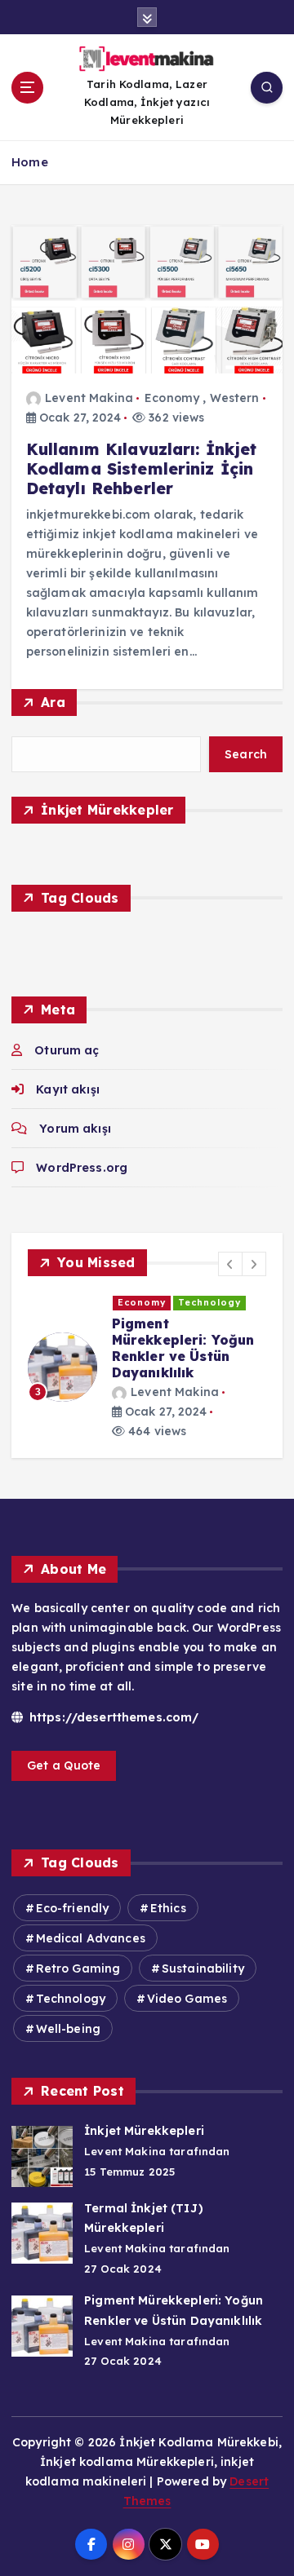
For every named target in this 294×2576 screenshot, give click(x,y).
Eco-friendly (73, 1908)
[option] (147, 1367)
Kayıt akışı (68, 1089)
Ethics (168, 1908)
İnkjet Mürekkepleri (144, 2131)
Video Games (187, 1999)
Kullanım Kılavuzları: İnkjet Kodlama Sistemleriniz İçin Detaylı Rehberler (142, 469)
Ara (53, 702)
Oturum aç (67, 1050)
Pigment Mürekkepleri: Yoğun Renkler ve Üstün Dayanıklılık (183, 1348)
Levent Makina (89, 398)
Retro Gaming (78, 1968)
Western (235, 398)
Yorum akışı (75, 1129)
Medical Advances (91, 1938)
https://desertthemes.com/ (112, 1717)
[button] (230, 1264)
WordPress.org (82, 1168)
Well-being (68, 2029)
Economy (172, 398)
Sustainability (203, 1968)
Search (246, 754)
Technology (209, 1302)
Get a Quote (64, 1765)
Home (30, 162)
